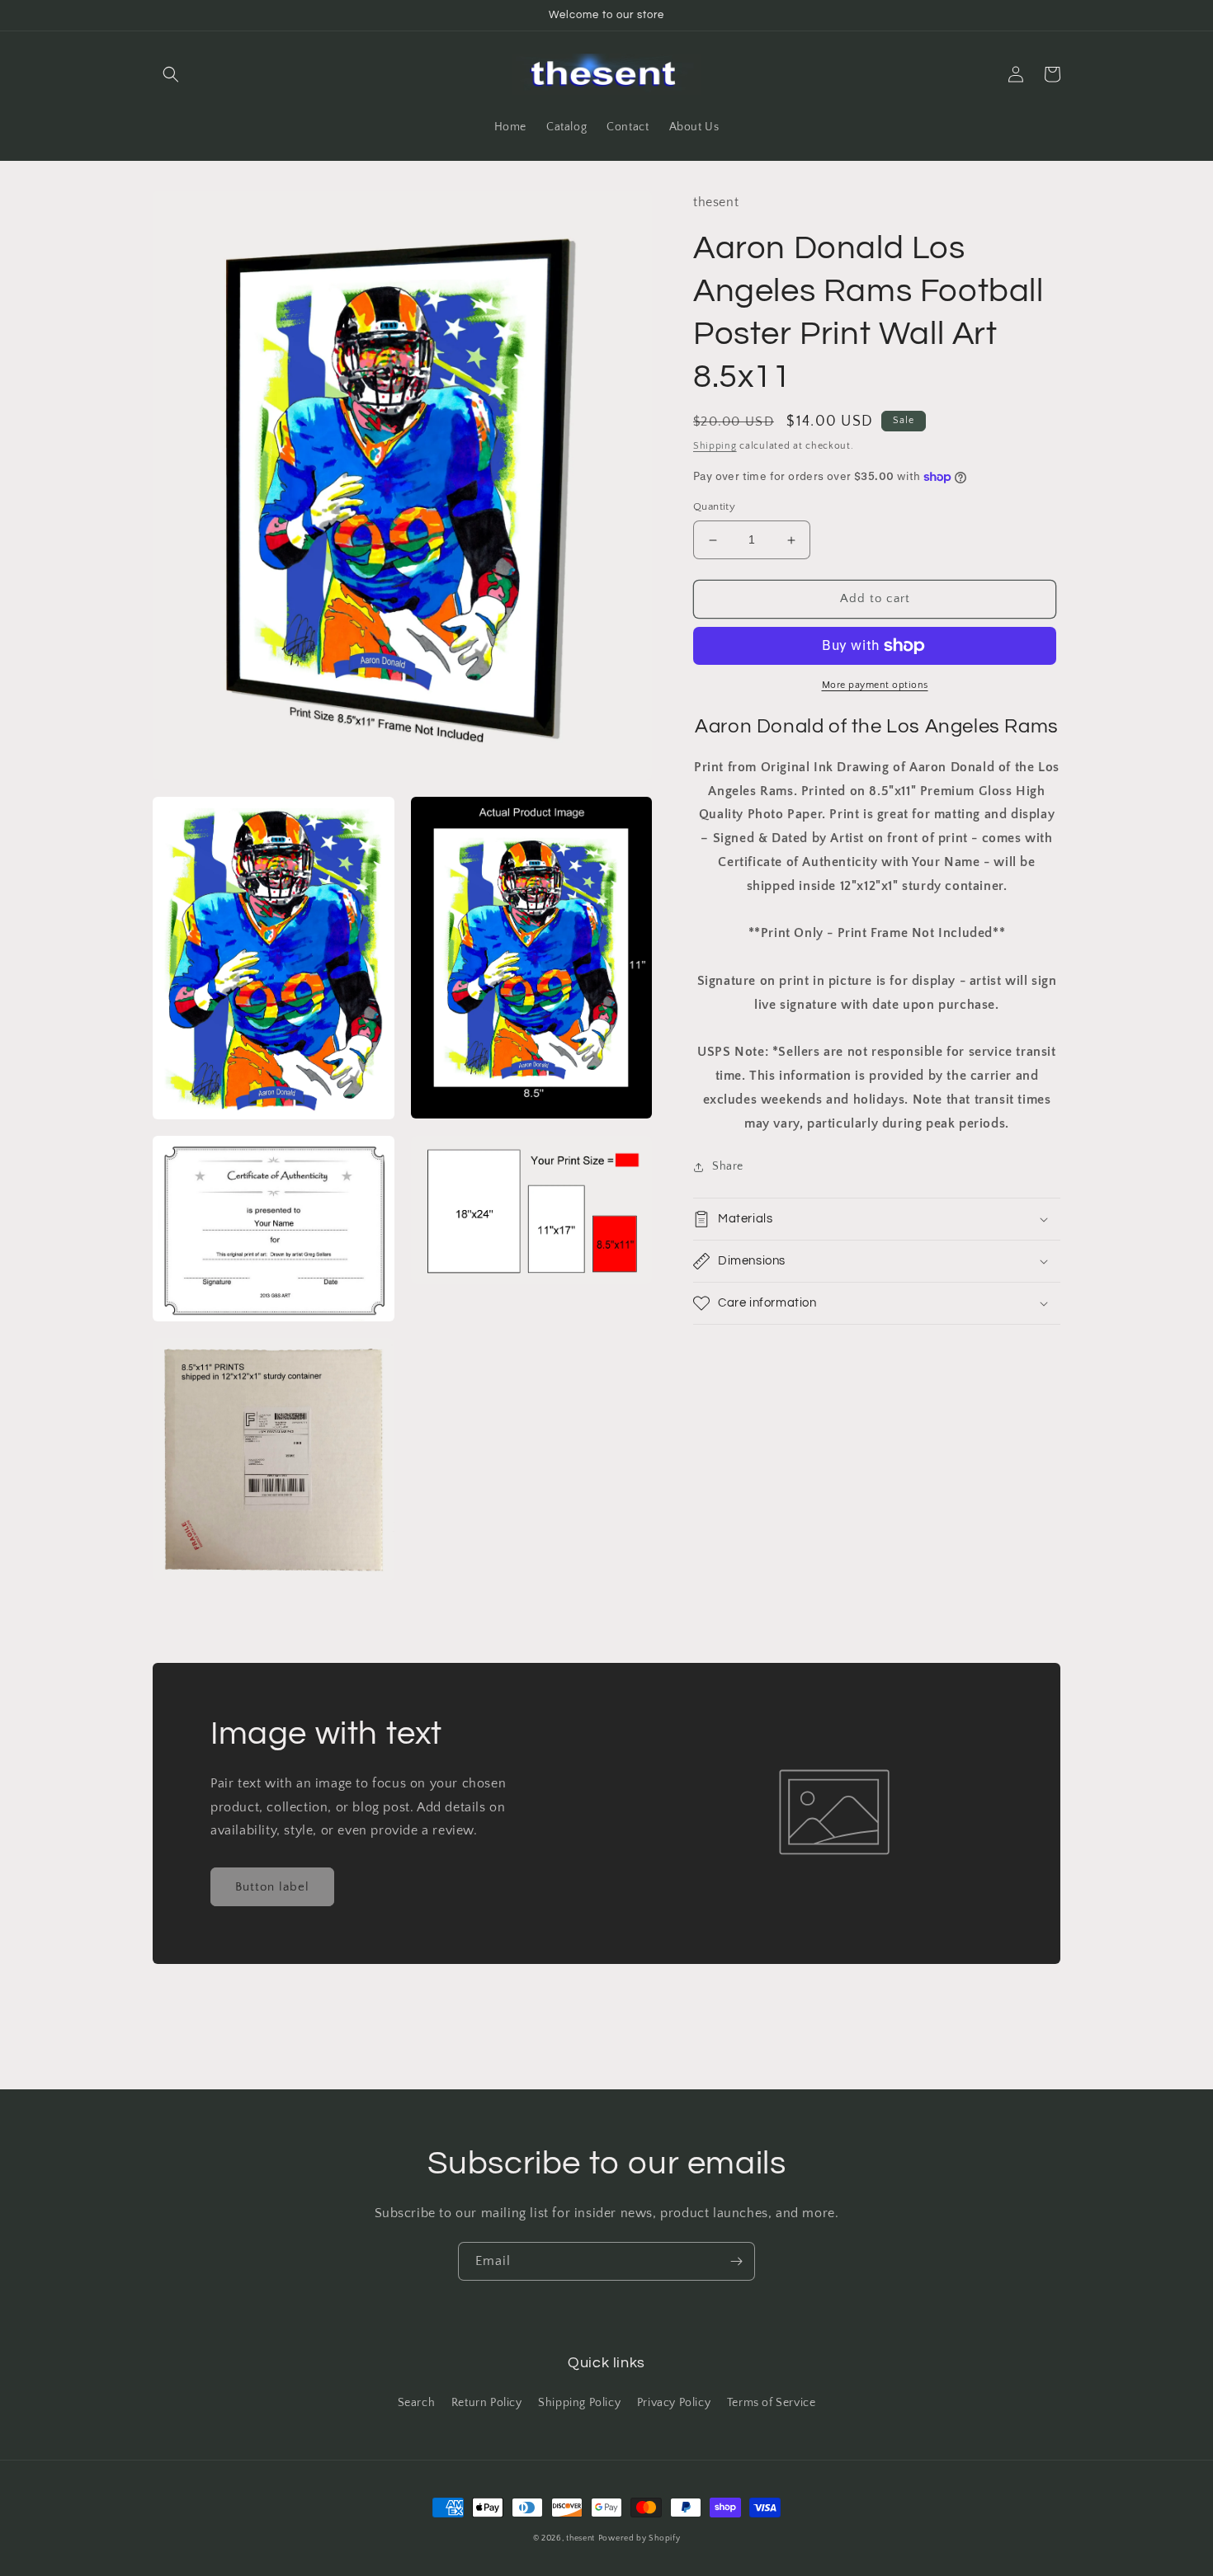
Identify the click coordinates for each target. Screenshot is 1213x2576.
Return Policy (487, 2403)
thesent (581, 2538)
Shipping (715, 446)
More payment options (875, 685)
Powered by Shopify (640, 2538)
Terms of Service (772, 2403)
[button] (171, 74)
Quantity (714, 507)
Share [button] (728, 1166)
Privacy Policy (674, 2403)
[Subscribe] (736, 2261)
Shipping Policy (579, 2403)
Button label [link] (272, 1887)
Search (417, 2403)
